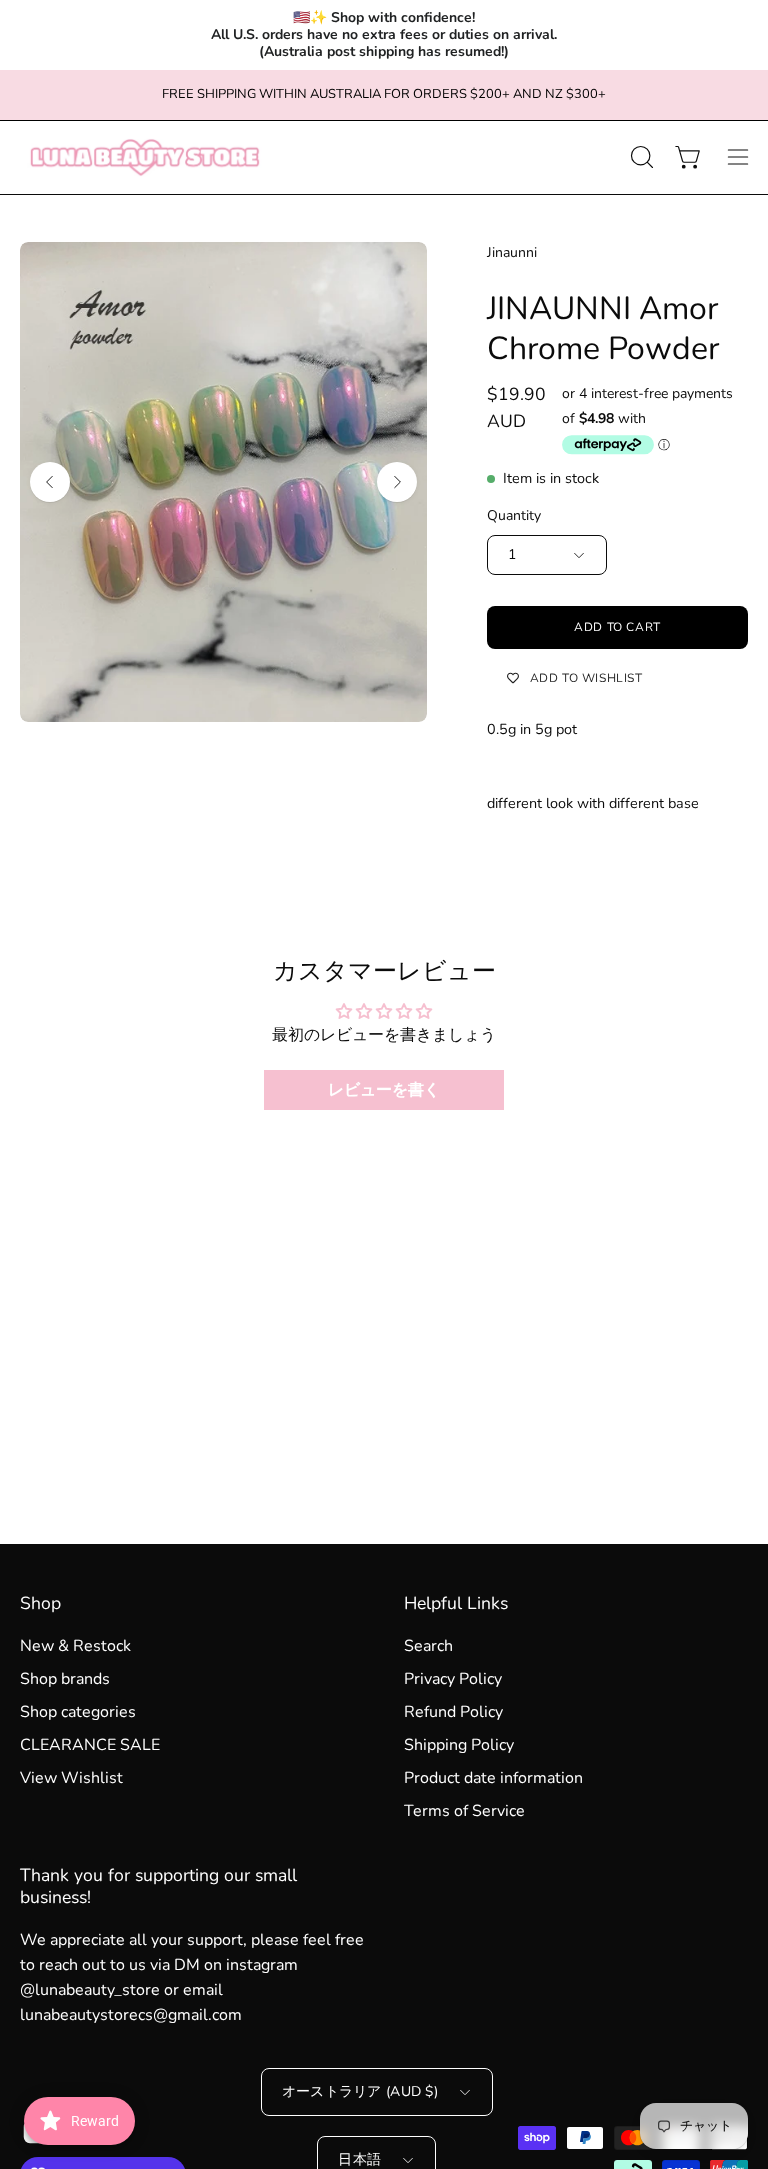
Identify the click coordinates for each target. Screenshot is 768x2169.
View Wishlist (71, 1778)
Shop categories (78, 1712)
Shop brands (65, 1679)
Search (428, 1646)
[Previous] (50, 482)
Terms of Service (464, 1811)
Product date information (493, 1778)
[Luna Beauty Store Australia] (145, 157)
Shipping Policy (459, 1745)
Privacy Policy (453, 1679)
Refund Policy (453, 1712)
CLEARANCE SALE (90, 1745)
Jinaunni (512, 252)
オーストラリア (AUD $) (360, 2091)
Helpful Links (456, 1603)
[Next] (397, 482)
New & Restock (75, 1646)
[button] (640, 157)
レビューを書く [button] (384, 1090)
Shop (40, 1603)
